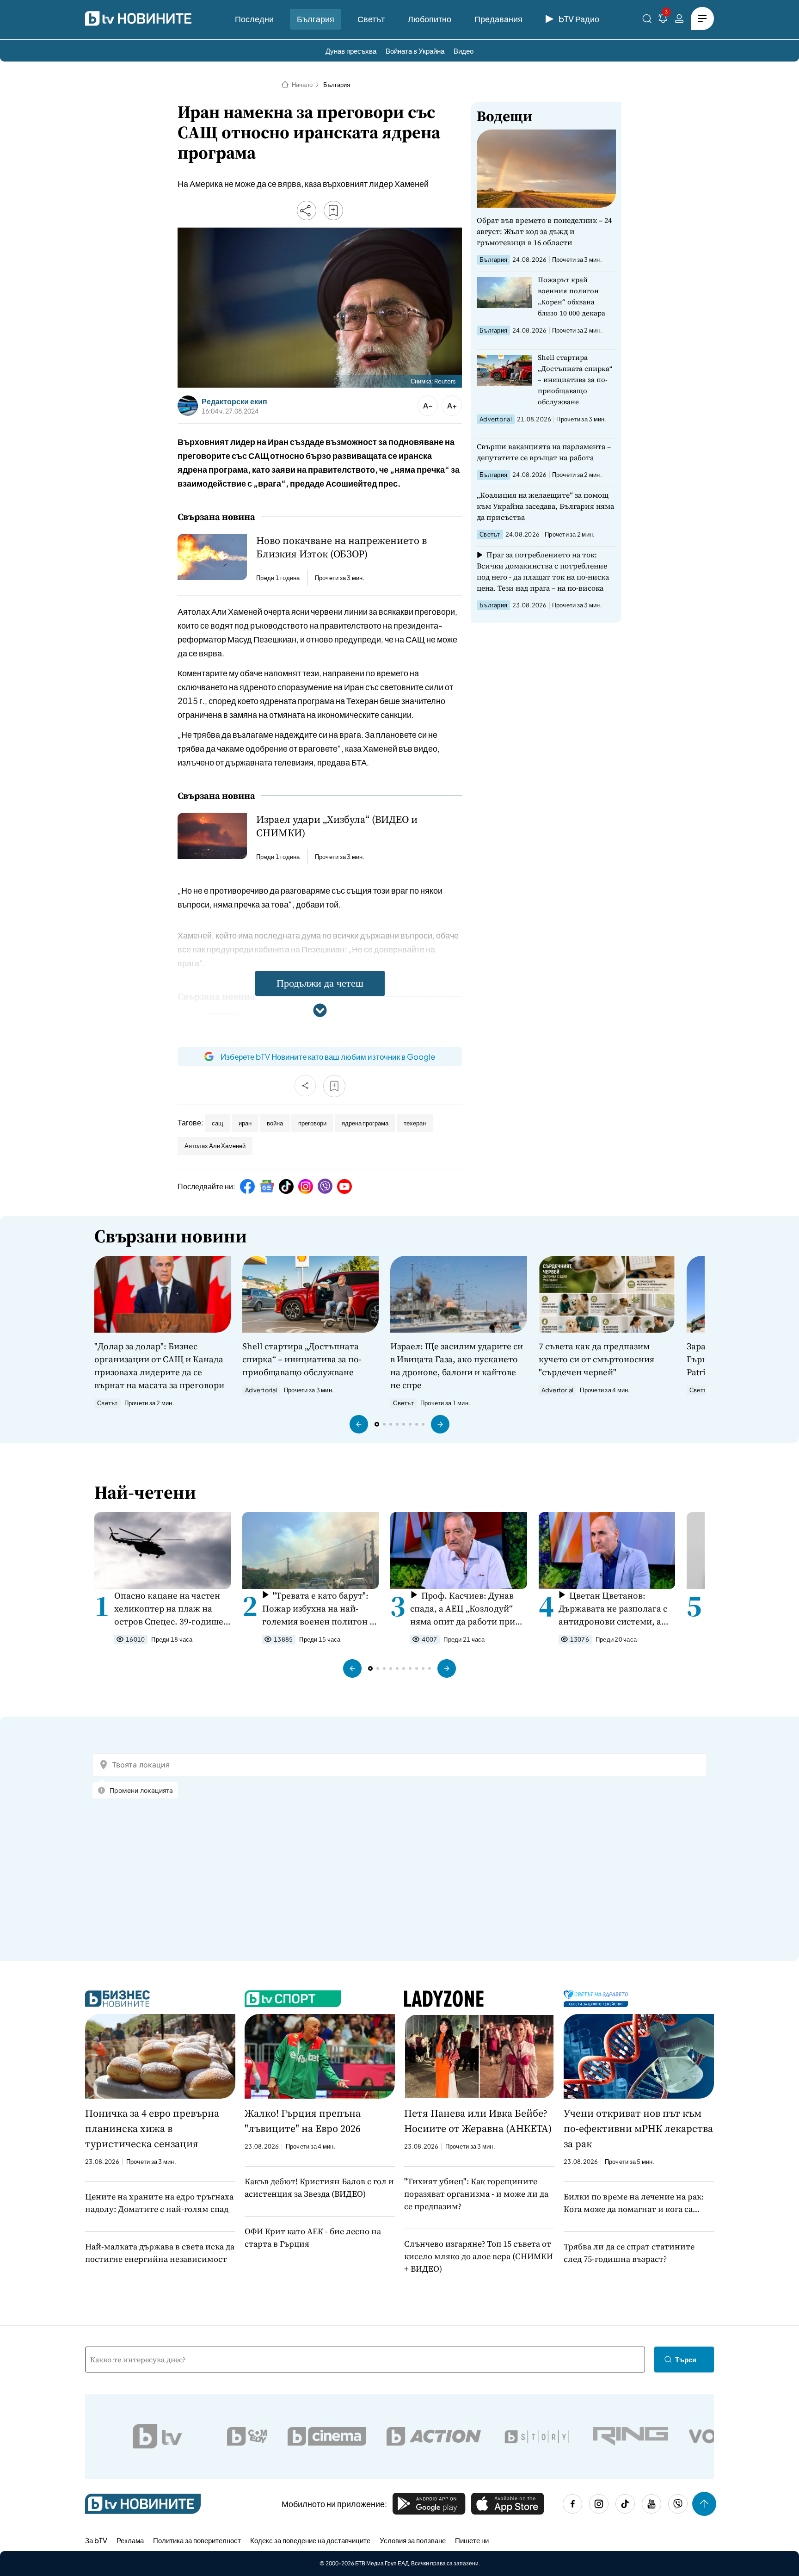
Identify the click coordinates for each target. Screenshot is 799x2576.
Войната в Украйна (415, 51)
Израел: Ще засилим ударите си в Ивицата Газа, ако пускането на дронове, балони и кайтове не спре (457, 1365)
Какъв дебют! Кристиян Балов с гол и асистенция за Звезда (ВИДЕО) (319, 2187)
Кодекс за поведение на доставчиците (310, 2540)
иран (245, 1123)
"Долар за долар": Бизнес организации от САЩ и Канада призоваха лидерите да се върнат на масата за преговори (159, 1365)
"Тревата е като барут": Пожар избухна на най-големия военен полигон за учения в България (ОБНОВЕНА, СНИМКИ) (320, 1609)
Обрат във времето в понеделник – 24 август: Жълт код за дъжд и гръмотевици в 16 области (544, 231)
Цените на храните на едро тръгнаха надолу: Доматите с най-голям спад (159, 2203)
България (316, 19)
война (275, 1123)
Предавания (498, 19)
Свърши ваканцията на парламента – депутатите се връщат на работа (544, 452)
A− (428, 405)
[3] (663, 20)
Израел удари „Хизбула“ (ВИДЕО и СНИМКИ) (337, 826)
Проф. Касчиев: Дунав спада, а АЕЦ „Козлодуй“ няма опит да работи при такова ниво (463, 1609)
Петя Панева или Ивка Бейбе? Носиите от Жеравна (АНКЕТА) (478, 2121)
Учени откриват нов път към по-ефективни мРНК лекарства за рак (638, 2128)
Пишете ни (472, 2540)
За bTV (96, 2540)
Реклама (130, 2540)
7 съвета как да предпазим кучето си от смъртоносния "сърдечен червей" (596, 1359)
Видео (464, 51)
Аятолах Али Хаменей (215, 1146)
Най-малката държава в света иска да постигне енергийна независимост (160, 2253)
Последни (254, 19)
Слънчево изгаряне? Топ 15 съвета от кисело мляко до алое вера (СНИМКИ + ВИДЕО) (479, 2256)
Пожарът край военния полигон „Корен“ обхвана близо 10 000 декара (572, 296)
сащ (218, 1123)
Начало (302, 85)
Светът (371, 19)
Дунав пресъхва (351, 51)
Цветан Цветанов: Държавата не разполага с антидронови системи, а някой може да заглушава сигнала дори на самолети (614, 1609)
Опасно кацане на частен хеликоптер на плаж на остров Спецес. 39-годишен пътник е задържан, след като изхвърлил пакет (172, 1609)
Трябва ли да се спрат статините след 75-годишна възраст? (629, 2253)
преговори (312, 1123)
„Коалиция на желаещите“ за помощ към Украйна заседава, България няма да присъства (545, 506)
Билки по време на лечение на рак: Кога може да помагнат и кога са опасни (634, 2203)
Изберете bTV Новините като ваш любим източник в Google (328, 1056)
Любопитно (430, 19)
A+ (452, 405)
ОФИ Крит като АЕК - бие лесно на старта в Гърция (313, 2237)
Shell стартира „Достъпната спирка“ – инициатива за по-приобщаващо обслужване (575, 380)
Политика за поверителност (197, 2540)
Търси (686, 2359)
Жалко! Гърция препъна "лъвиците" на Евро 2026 (303, 2121)
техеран (415, 1123)
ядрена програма (365, 1123)
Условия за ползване (413, 2540)
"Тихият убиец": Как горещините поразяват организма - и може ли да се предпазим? (476, 2194)
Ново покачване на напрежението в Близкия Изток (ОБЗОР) (341, 547)
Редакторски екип (234, 402)
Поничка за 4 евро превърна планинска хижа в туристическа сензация (152, 2128)
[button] (359, 1424)
